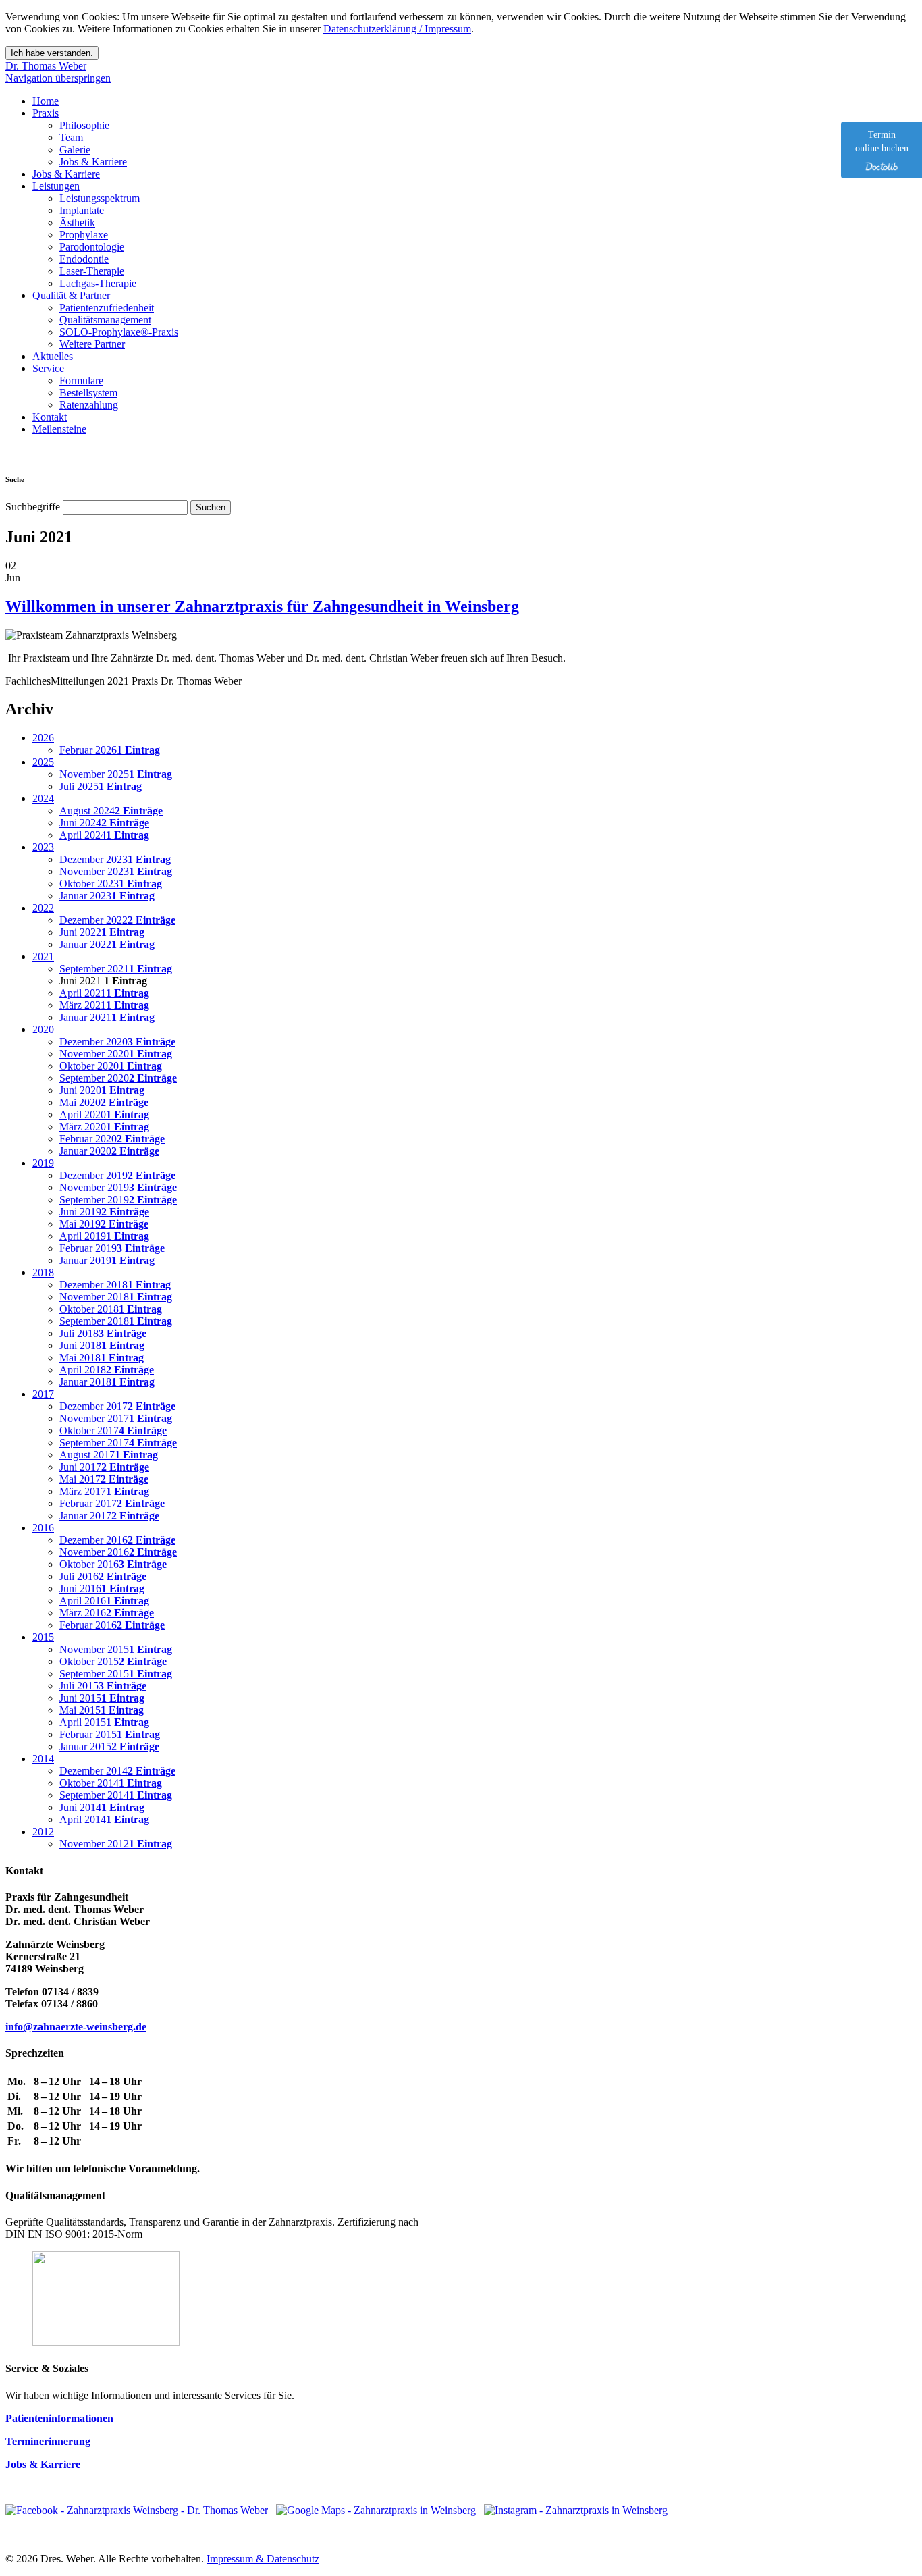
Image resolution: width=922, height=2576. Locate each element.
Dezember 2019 (117, 1175)
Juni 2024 (104, 823)
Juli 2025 (101, 786)
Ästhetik (77, 222)
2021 (43, 956)
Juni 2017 (104, 1467)
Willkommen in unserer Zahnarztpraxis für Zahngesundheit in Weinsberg (262, 606)
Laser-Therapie (92, 271)
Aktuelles (53, 356)
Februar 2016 (112, 1625)
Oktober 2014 (111, 1783)
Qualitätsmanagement (105, 320)
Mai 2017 (104, 1479)
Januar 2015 (109, 1746)
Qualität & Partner (71, 295)
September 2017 (118, 1443)
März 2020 (104, 1127)
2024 (43, 798)
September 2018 (116, 1321)
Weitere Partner (92, 344)
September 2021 (116, 969)
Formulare (81, 380)
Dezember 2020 (117, 1042)
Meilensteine (59, 429)
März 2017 (104, 1491)
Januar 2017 (109, 1516)
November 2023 (116, 871)
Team (71, 137)
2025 (43, 762)
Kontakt (50, 417)
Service (48, 368)
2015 (43, 1637)
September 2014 (116, 1795)
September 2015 (116, 1674)
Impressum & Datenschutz (263, 2559)
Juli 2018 (103, 1333)
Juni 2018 (102, 1345)
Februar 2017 (112, 1503)
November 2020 (116, 1054)
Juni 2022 (102, 932)
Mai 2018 (102, 1358)
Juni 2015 (102, 1698)
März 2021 (104, 1005)
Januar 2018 (107, 1382)
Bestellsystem (88, 393)
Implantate (82, 210)
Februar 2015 (110, 1734)
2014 (43, 1759)
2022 (43, 908)
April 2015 (104, 1722)
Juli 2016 (103, 1576)
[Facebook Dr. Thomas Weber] (137, 2510)
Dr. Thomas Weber (46, 66)
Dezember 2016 (117, 1540)
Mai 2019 (104, 1224)
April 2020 (104, 1114)
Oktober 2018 (111, 1309)
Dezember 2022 (117, 920)
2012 (43, 1832)
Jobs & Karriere (93, 162)
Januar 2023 (107, 896)
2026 (43, 738)
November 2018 (116, 1297)
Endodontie (84, 259)
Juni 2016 (102, 1588)
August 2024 (111, 811)
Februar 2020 (112, 1139)
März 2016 (107, 1613)
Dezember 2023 (115, 859)
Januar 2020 (109, 1151)
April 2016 (104, 1601)
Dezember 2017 (117, 1406)
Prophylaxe (84, 235)
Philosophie (84, 125)
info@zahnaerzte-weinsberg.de (76, 2027)
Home (46, 101)
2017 (43, 1394)
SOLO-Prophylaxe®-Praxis (119, 332)
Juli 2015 (103, 1686)
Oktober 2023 (111, 884)
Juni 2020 (102, 1090)
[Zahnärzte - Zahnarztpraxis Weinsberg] (376, 2510)
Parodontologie (92, 247)
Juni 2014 (102, 1807)
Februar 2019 (112, 1248)
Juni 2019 (104, 1212)
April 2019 (104, 1236)
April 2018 (107, 1370)
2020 (43, 1029)
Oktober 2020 (111, 1066)
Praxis (46, 113)
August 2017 (109, 1455)
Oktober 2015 (113, 1661)
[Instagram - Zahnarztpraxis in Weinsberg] (576, 2510)
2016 (43, 1528)
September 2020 (118, 1078)
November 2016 (118, 1552)
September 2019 (118, 1200)
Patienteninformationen (59, 2418)
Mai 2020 (104, 1102)
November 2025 (116, 774)
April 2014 (104, 1819)
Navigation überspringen (58, 78)
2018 (43, 1272)
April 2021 (104, 993)
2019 (43, 1163)
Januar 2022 (107, 944)
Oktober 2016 (113, 1564)
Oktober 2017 (113, 1430)
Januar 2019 (107, 1260)
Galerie (75, 150)
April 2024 (104, 835)
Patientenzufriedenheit (107, 308)
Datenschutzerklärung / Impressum (397, 29)
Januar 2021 (107, 1017)
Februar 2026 (110, 750)
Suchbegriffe (33, 507)
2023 (43, 847)
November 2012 (116, 1844)
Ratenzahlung (89, 405)
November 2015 (116, 1649)
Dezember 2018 (115, 1285)
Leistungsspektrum (100, 198)
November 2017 (116, 1418)
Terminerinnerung (48, 2441)
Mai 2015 (102, 1710)
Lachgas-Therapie (98, 283)
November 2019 (118, 1187)
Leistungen (56, 186)
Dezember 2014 (117, 1771)
